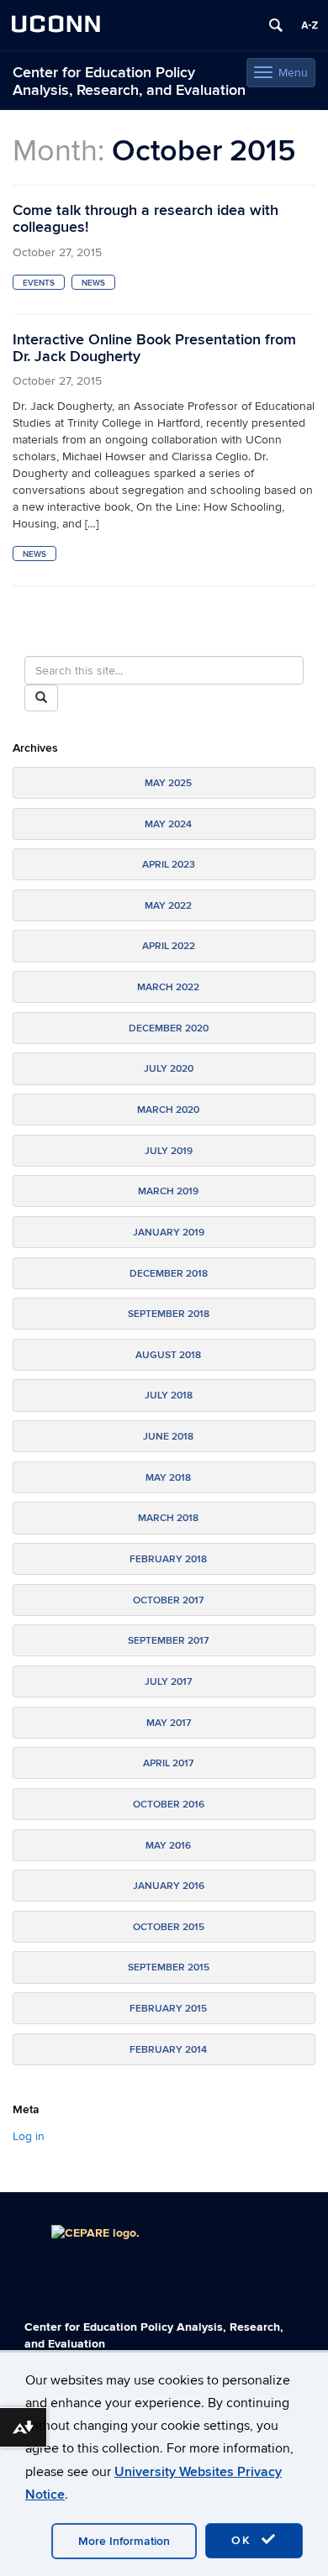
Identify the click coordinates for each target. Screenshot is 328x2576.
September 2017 (168, 1641)
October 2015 (169, 1927)
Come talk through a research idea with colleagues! (145, 219)
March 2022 (168, 987)
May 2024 (168, 824)
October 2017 (168, 1600)
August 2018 (168, 1355)
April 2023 (169, 865)
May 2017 (169, 1723)
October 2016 (169, 1805)
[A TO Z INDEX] (309, 25)
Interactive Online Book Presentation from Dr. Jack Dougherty (154, 348)
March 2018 (168, 1518)
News (93, 283)
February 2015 (168, 2009)
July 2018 (169, 1396)
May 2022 (168, 906)
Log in (29, 2136)
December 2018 (169, 1274)
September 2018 (169, 1314)
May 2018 (168, 1478)
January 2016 (169, 1886)
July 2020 (169, 1069)
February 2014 (168, 2050)
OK (244, 2540)
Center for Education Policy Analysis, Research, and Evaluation (129, 81)
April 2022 (169, 946)
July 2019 (169, 1151)
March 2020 (168, 1110)
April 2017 (168, 1763)
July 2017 (168, 1682)
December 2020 (169, 1028)
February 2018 (168, 1559)
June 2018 (168, 1437)
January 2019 (169, 1233)
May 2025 (168, 783)
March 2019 (168, 1191)
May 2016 (168, 1846)
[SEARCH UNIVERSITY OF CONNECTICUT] (276, 25)
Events (39, 283)
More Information (124, 2541)
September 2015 (169, 1967)
